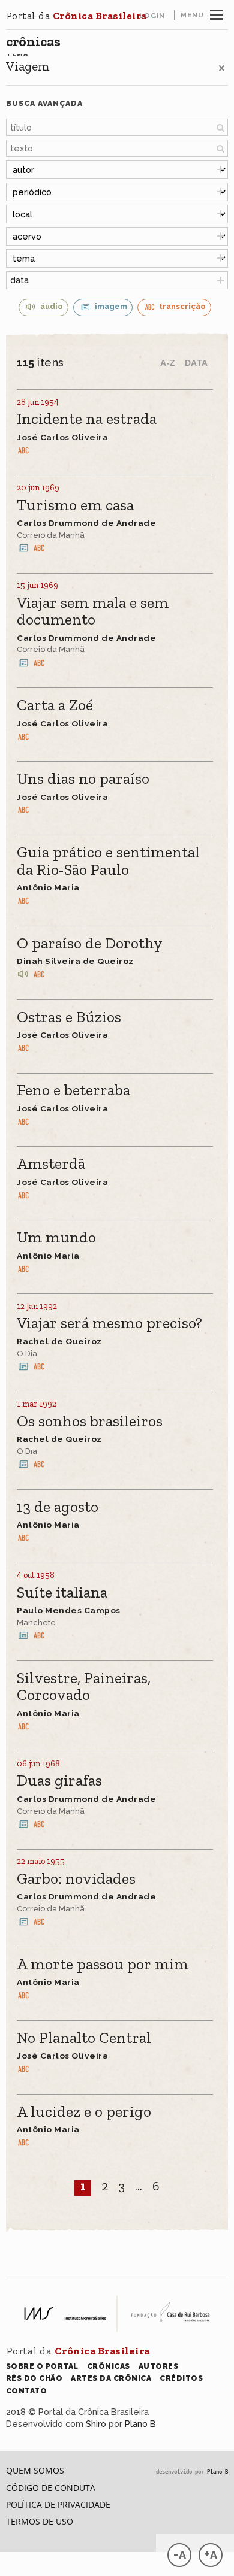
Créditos (181, 2378)
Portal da (76, 16)
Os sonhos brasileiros (90, 1422)
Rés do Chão (34, 2378)
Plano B (140, 2424)
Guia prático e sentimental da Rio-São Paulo (108, 861)
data (19, 280)
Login (152, 16)
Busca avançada (44, 103)
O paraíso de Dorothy (90, 944)
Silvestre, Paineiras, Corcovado (84, 1687)
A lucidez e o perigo (84, 2112)
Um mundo (56, 1238)
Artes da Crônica (111, 2378)
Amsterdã (51, 1164)
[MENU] (216, 13)
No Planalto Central (84, 2039)
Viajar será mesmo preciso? (109, 1324)
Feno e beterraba (73, 1091)
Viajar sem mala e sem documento (93, 612)
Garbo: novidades (76, 1879)
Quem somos (35, 2470)
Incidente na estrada (87, 419)
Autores (159, 2366)
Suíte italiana (62, 1593)
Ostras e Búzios (69, 1018)
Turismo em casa (75, 506)
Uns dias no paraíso (83, 779)
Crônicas (33, 41)
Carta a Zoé (55, 706)
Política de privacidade (58, 2504)
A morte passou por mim (103, 1965)
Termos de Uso (40, 2521)
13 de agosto (58, 1507)
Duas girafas (59, 1781)
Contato (27, 2391)
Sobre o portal (42, 2366)
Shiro (96, 2424)
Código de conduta (51, 2488)
